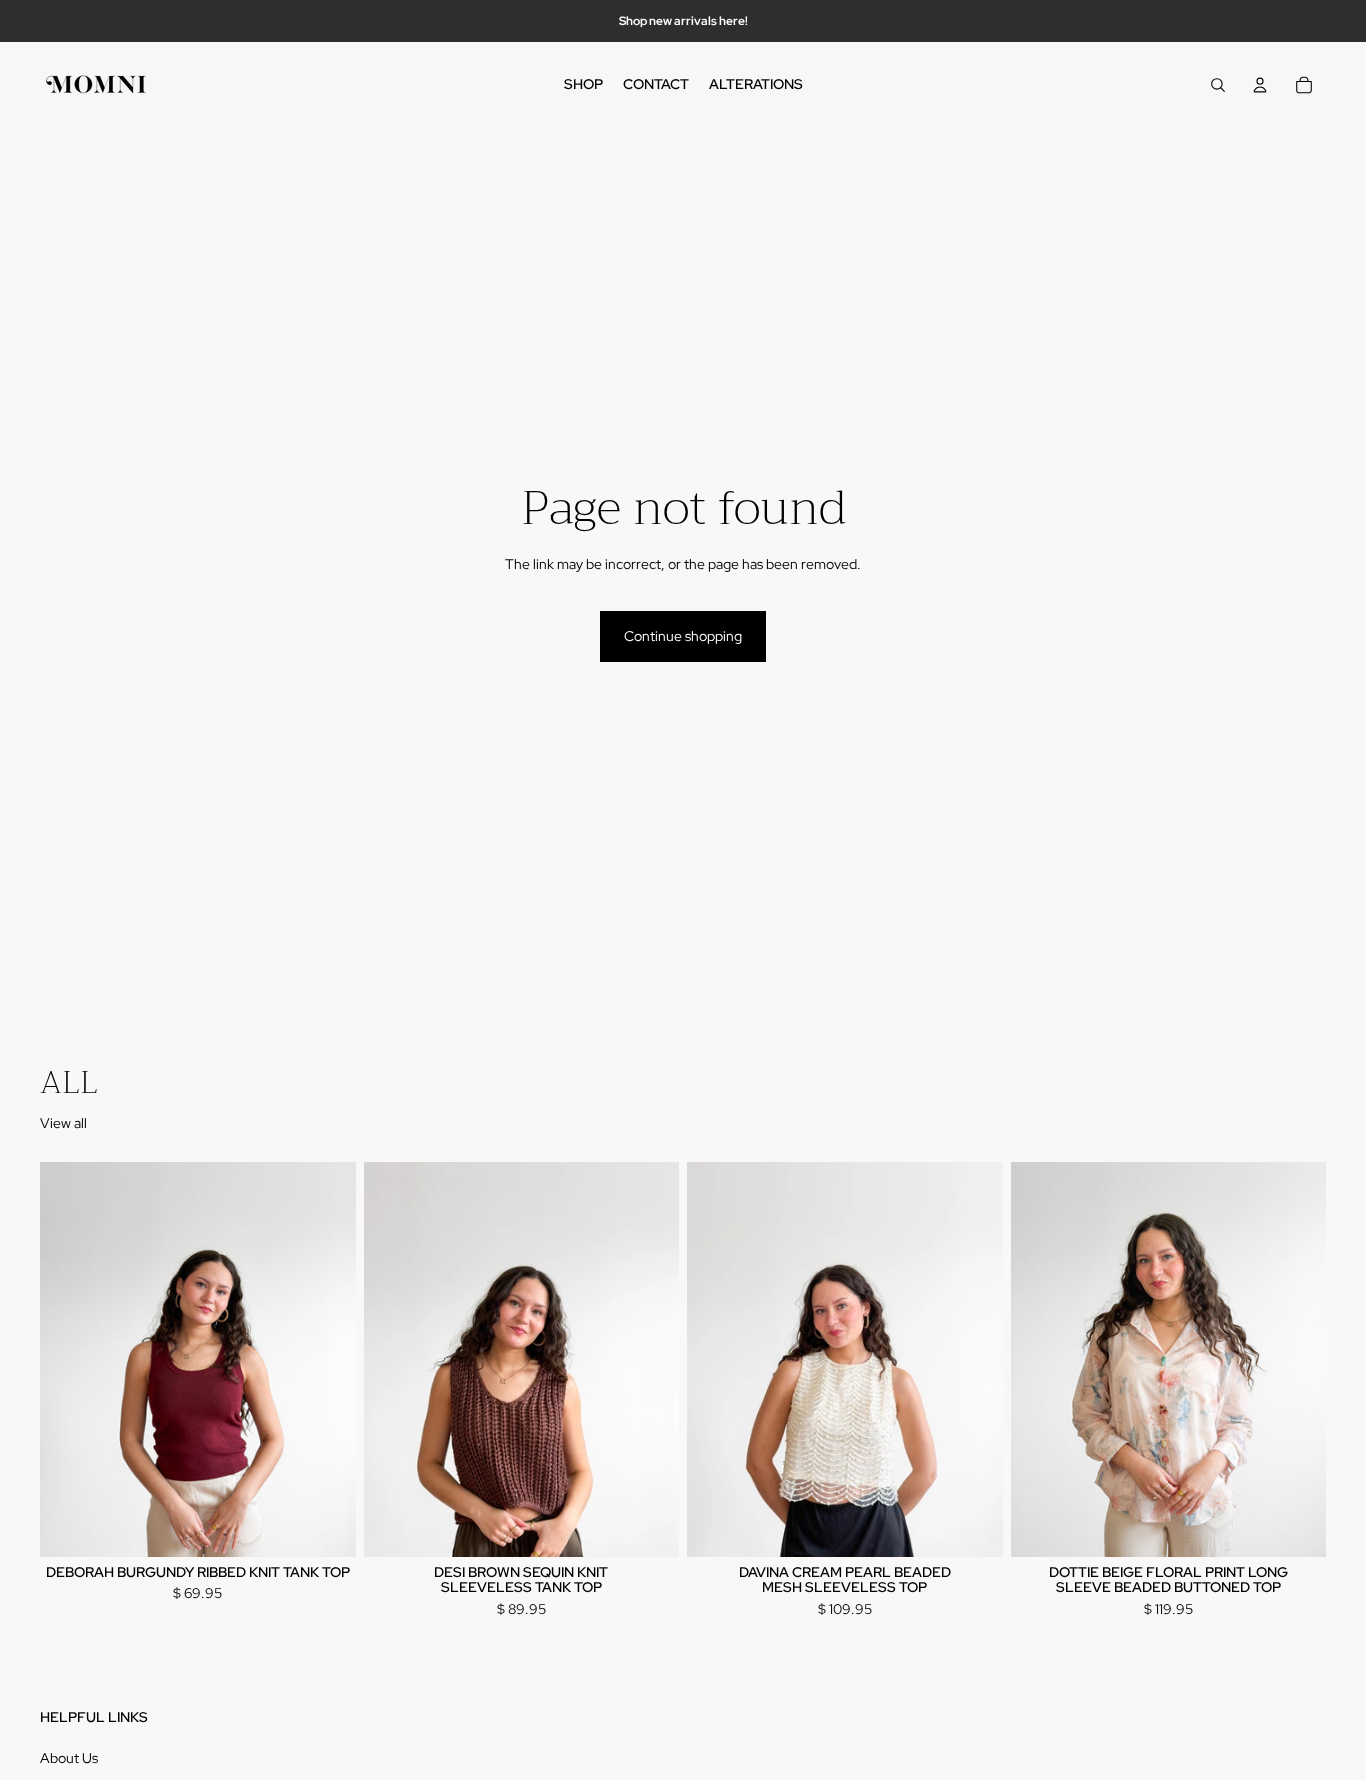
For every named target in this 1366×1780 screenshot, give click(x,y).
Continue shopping (683, 636)
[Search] (1218, 85)
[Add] (325, 1526)
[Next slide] (326, 1359)
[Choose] (972, 1526)
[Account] (1260, 85)
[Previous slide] (70, 1359)
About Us (69, 1758)
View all (63, 1123)
